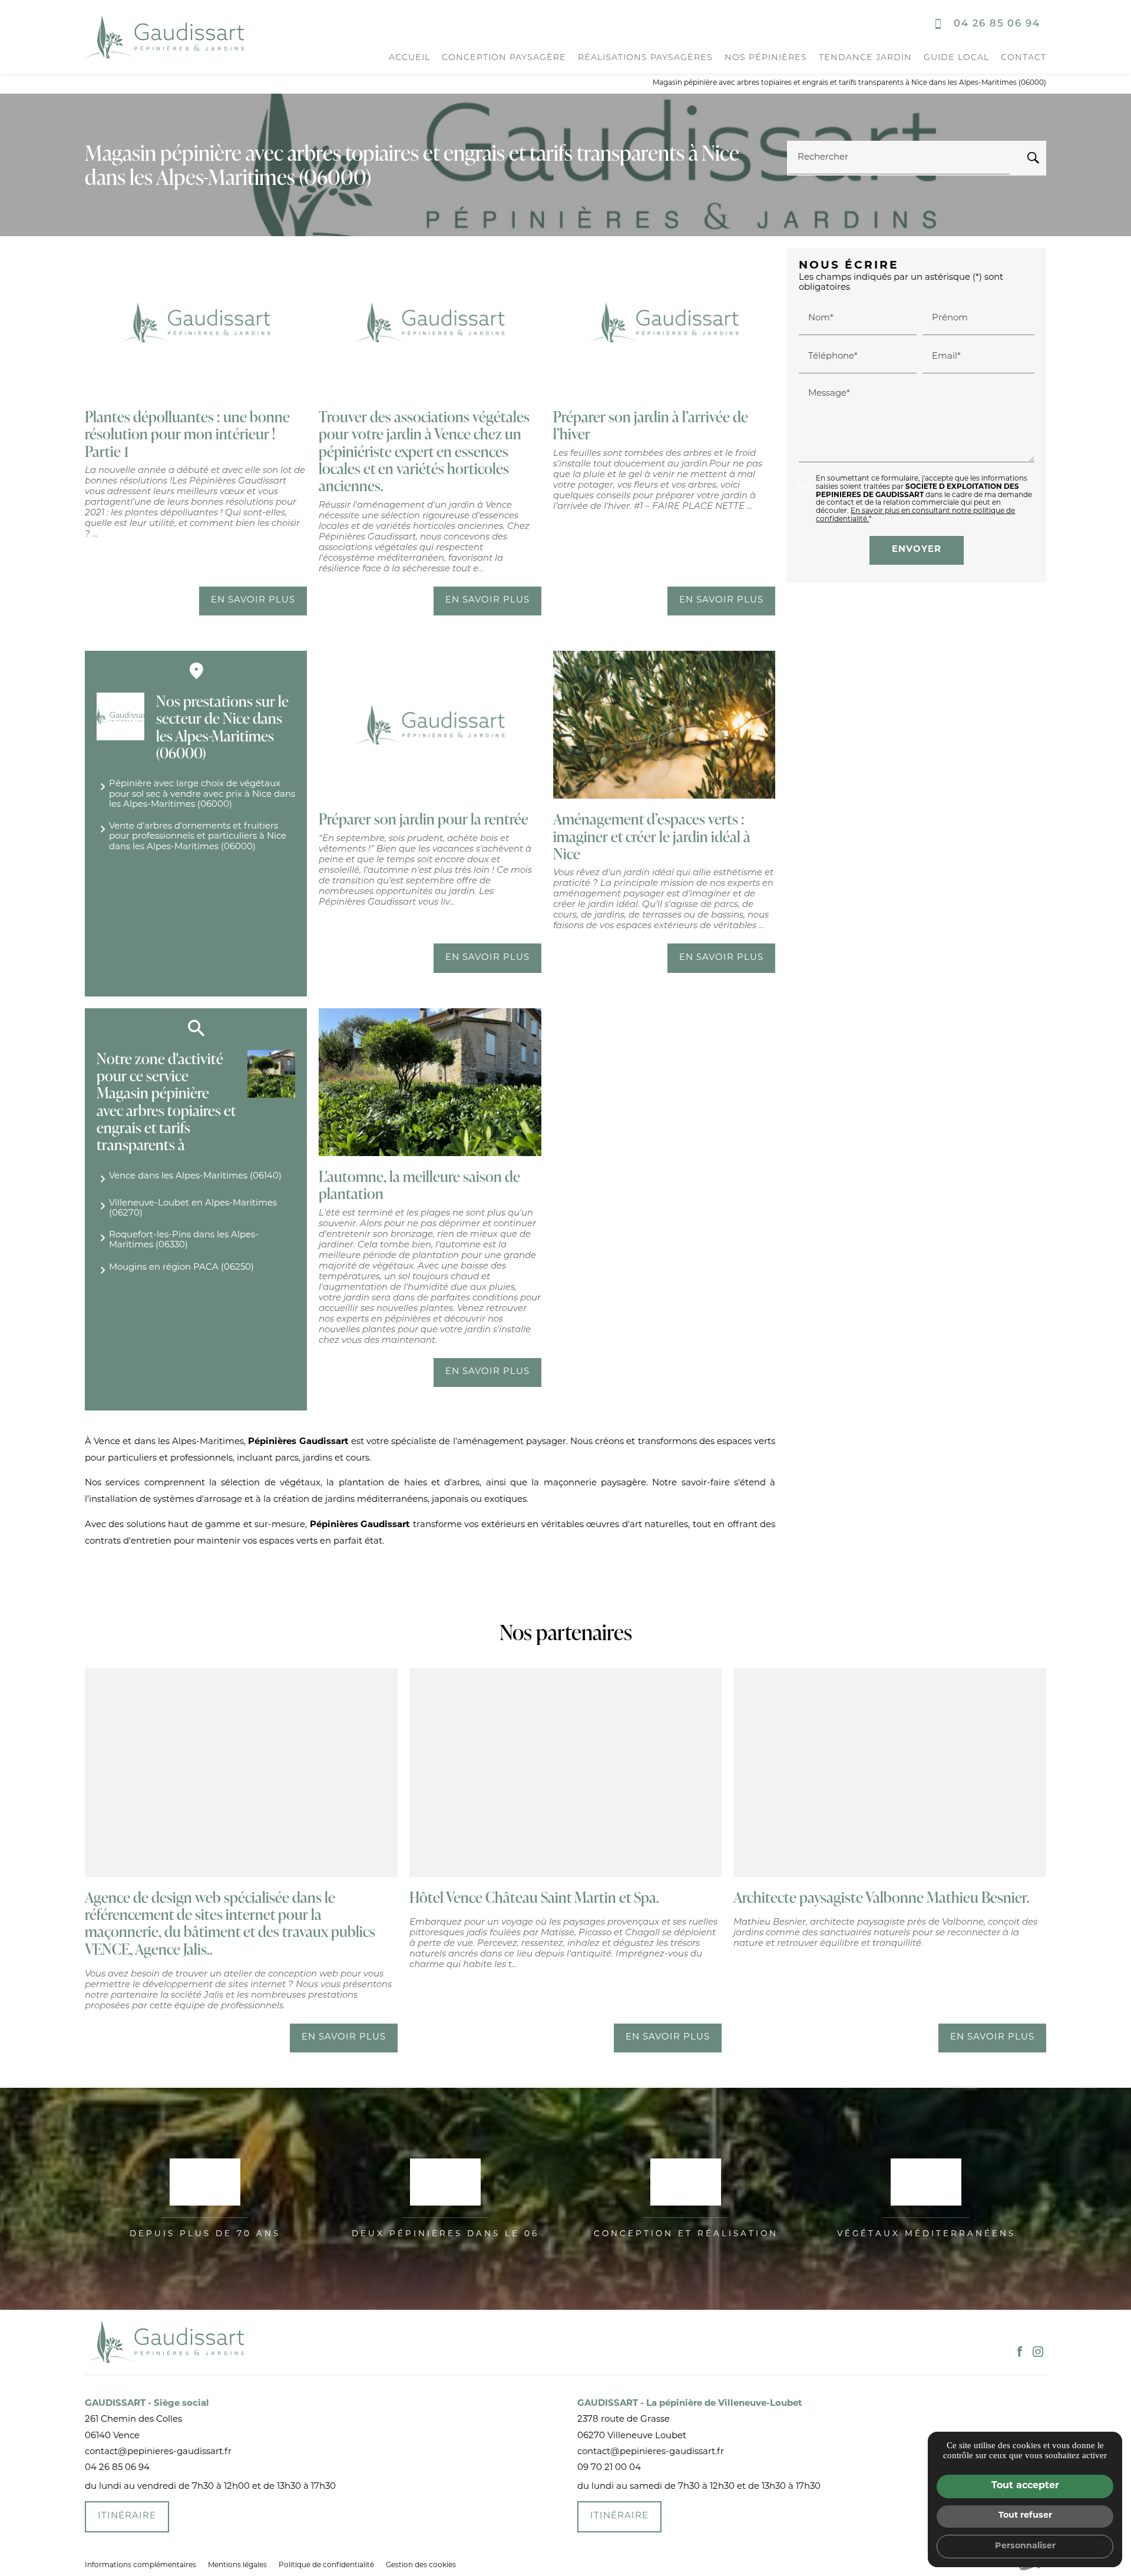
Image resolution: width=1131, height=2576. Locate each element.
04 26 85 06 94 (997, 24)
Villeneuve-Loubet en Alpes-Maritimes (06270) (193, 1208)
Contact (1023, 58)
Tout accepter (1025, 2486)
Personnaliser (1025, 2546)
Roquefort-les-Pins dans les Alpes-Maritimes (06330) (184, 1240)
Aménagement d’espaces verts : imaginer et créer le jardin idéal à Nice (652, 836)
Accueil (409, 58)
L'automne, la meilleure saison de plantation (419, 1185)
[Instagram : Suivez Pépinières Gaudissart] (1038, 2352)
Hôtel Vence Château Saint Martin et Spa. (534, 1897)
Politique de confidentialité (326, 2565)
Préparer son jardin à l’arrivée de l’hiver (651, 425)
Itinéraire (127, 2516)
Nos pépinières (766, 58)
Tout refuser (1025, 2516)
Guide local (956, 58)
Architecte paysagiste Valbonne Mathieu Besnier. (882, 1897)
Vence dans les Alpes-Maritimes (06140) (195, 1176)
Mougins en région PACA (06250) (181, 1268)
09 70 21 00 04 (609, 2468)
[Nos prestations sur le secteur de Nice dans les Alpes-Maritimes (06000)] (120, 716)
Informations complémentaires (140, 2565)
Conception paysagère (504, 58)
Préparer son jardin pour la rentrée (424, 819)
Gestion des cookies (421, 2565)
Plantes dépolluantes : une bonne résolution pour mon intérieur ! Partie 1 (187, 434)
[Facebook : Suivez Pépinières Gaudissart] (1020, 2352)
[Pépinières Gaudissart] (164, 37)
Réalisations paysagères (645, 58)
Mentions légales (237, 2565)
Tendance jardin (865, 58)
